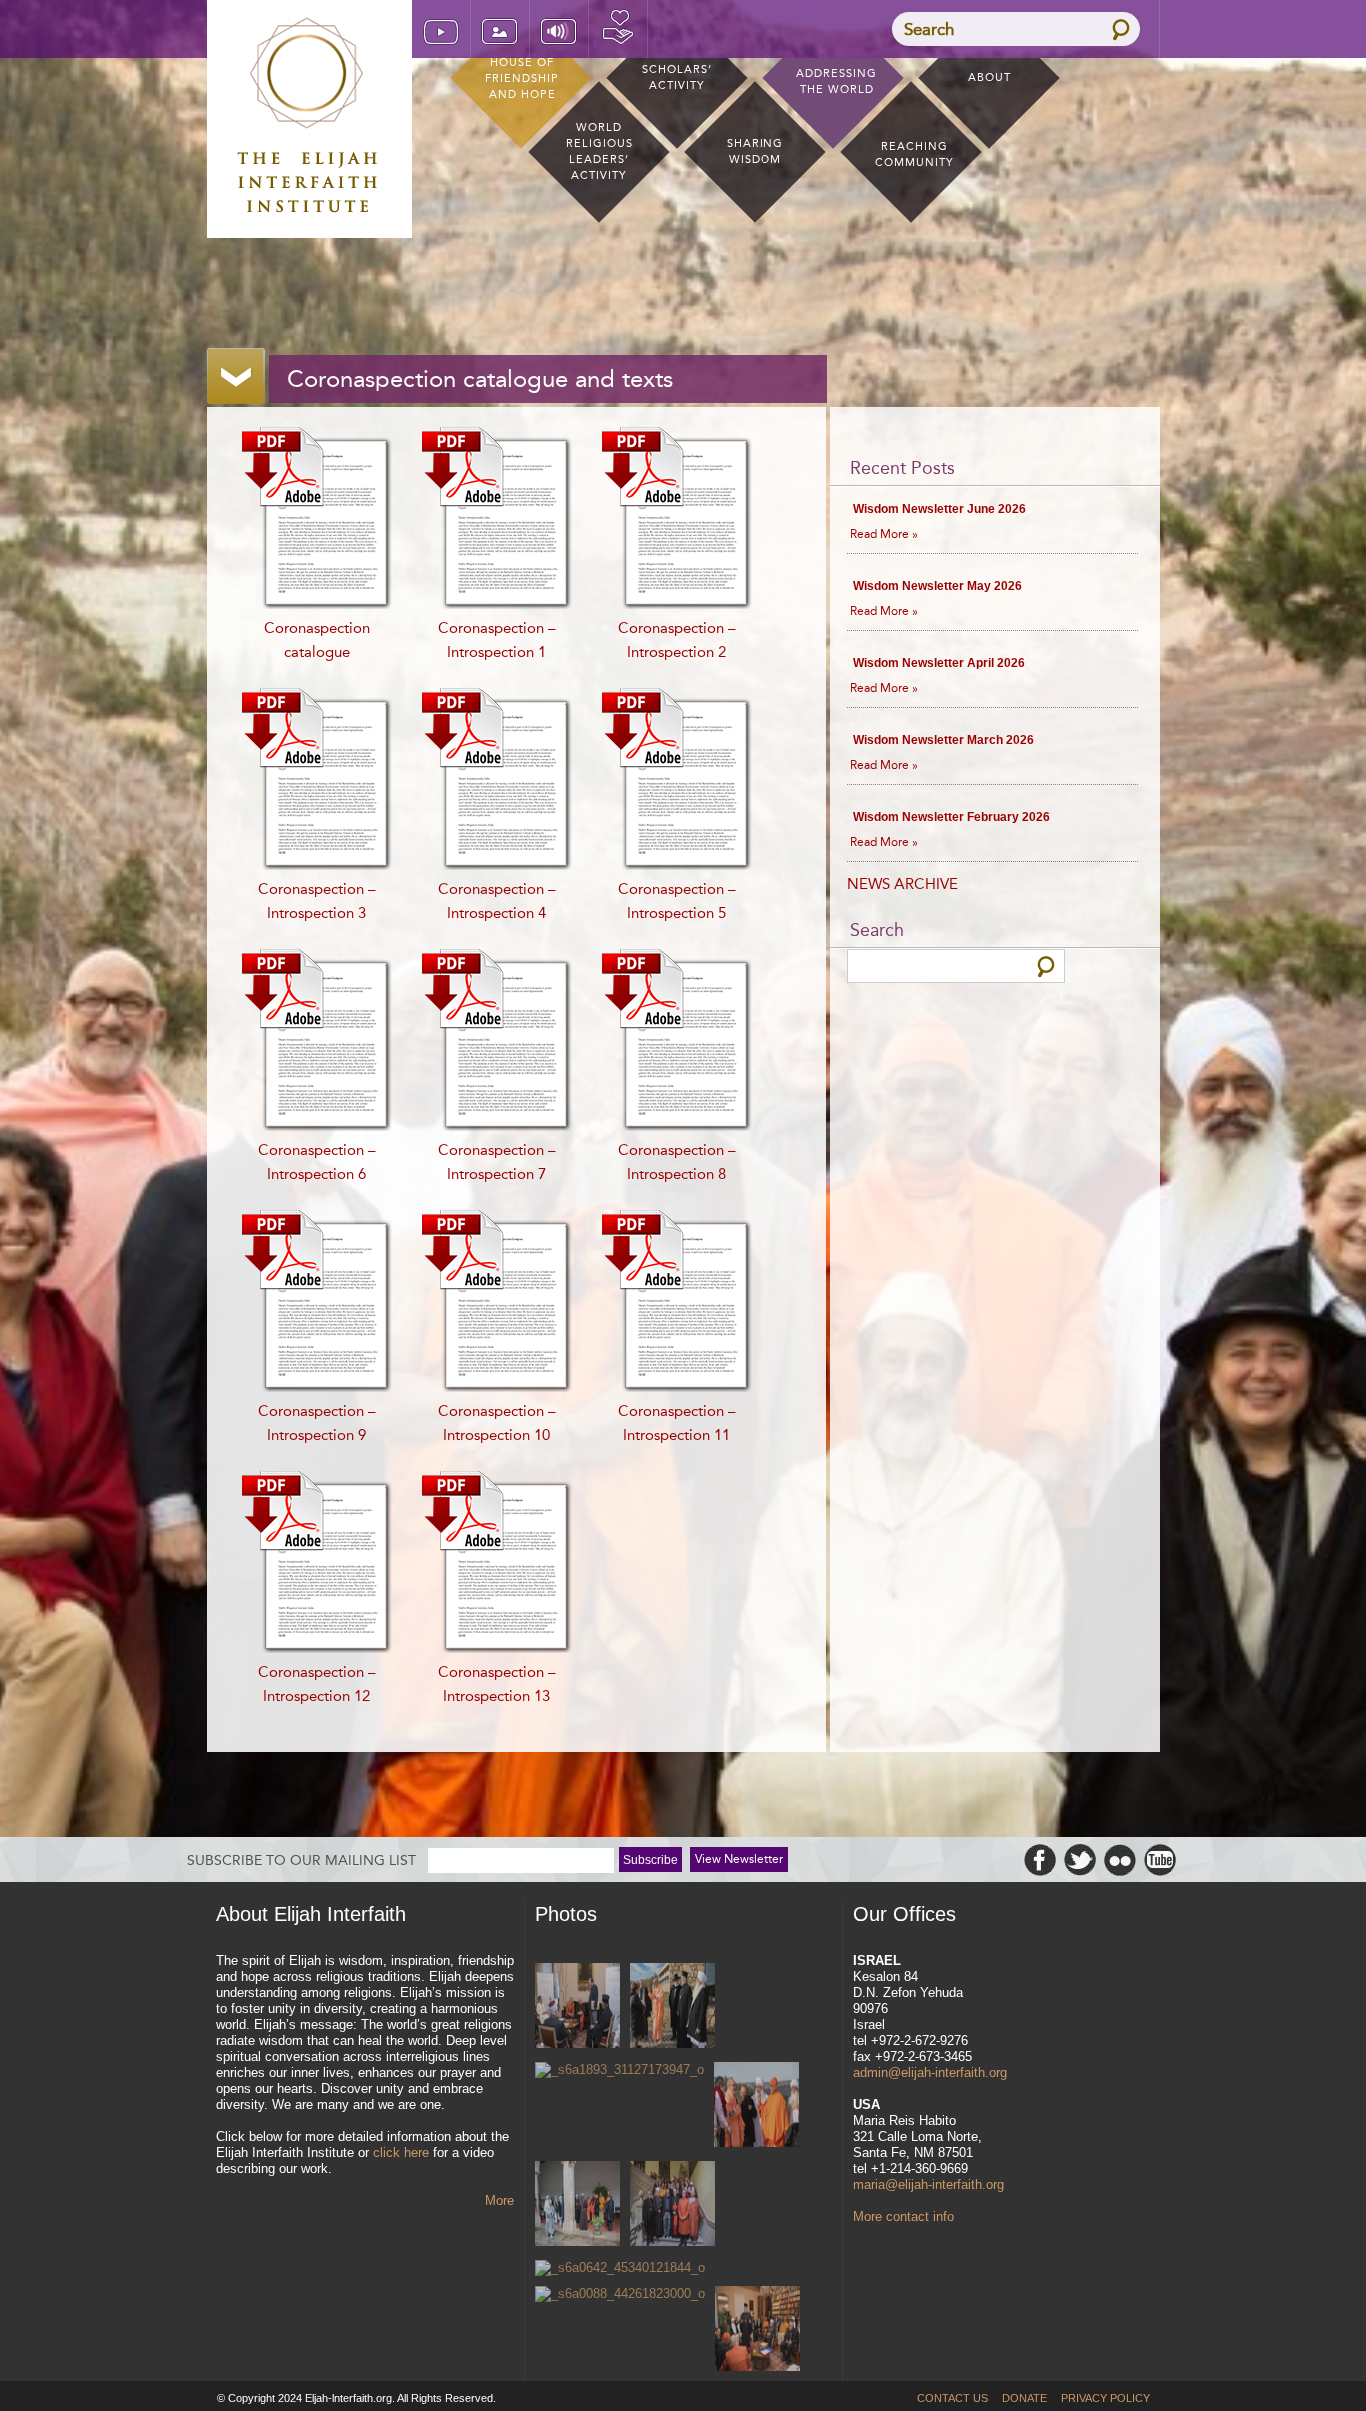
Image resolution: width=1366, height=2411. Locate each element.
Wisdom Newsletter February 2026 (951, 817)
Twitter (1080, 1860)
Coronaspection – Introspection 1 (497, 640)
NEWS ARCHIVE (902, 884)
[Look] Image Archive (500, 29)
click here (401, 2152)
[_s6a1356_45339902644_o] (577, 2205)
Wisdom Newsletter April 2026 (939, 663)
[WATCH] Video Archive (441, 29)
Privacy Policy (1105, 2398)
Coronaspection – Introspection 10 (497, 1423)
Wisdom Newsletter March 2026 (943, 740)
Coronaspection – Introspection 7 (497, 1162)
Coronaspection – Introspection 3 (317, 901)
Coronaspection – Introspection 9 (317, 1423)
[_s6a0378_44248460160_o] (757, 2330)
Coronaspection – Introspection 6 (317, 1162)
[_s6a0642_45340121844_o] (620, 2268)
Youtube (1160, 1860)
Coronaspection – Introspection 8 (677, 1162)
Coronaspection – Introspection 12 (317, 1684)
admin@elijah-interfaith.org (930, 2072)
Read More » (884, 534)
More (499, 2200)
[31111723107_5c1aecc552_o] (577, 2007)
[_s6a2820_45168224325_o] (756, 2106)
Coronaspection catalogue (317, 640)
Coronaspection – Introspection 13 (497, 1684)
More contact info (903, 2216)
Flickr (1120, 1860)
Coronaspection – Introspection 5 (677, 901)
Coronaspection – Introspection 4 (497, 901)
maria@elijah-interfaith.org (928, 2184)
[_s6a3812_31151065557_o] (672, 2007)
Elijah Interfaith (309, 115)
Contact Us (952, 2398)
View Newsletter (739, 1859)
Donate (618, 29)
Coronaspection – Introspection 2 (677, 640)
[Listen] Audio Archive (559, 29)
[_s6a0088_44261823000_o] (620, 2294)
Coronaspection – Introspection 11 (677, 1423)
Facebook (1040, 1860)
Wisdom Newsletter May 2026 (937, 586)
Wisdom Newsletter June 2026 (939, 509)
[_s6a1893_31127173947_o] (619, 2070)
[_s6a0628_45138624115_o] (672, 2205)
